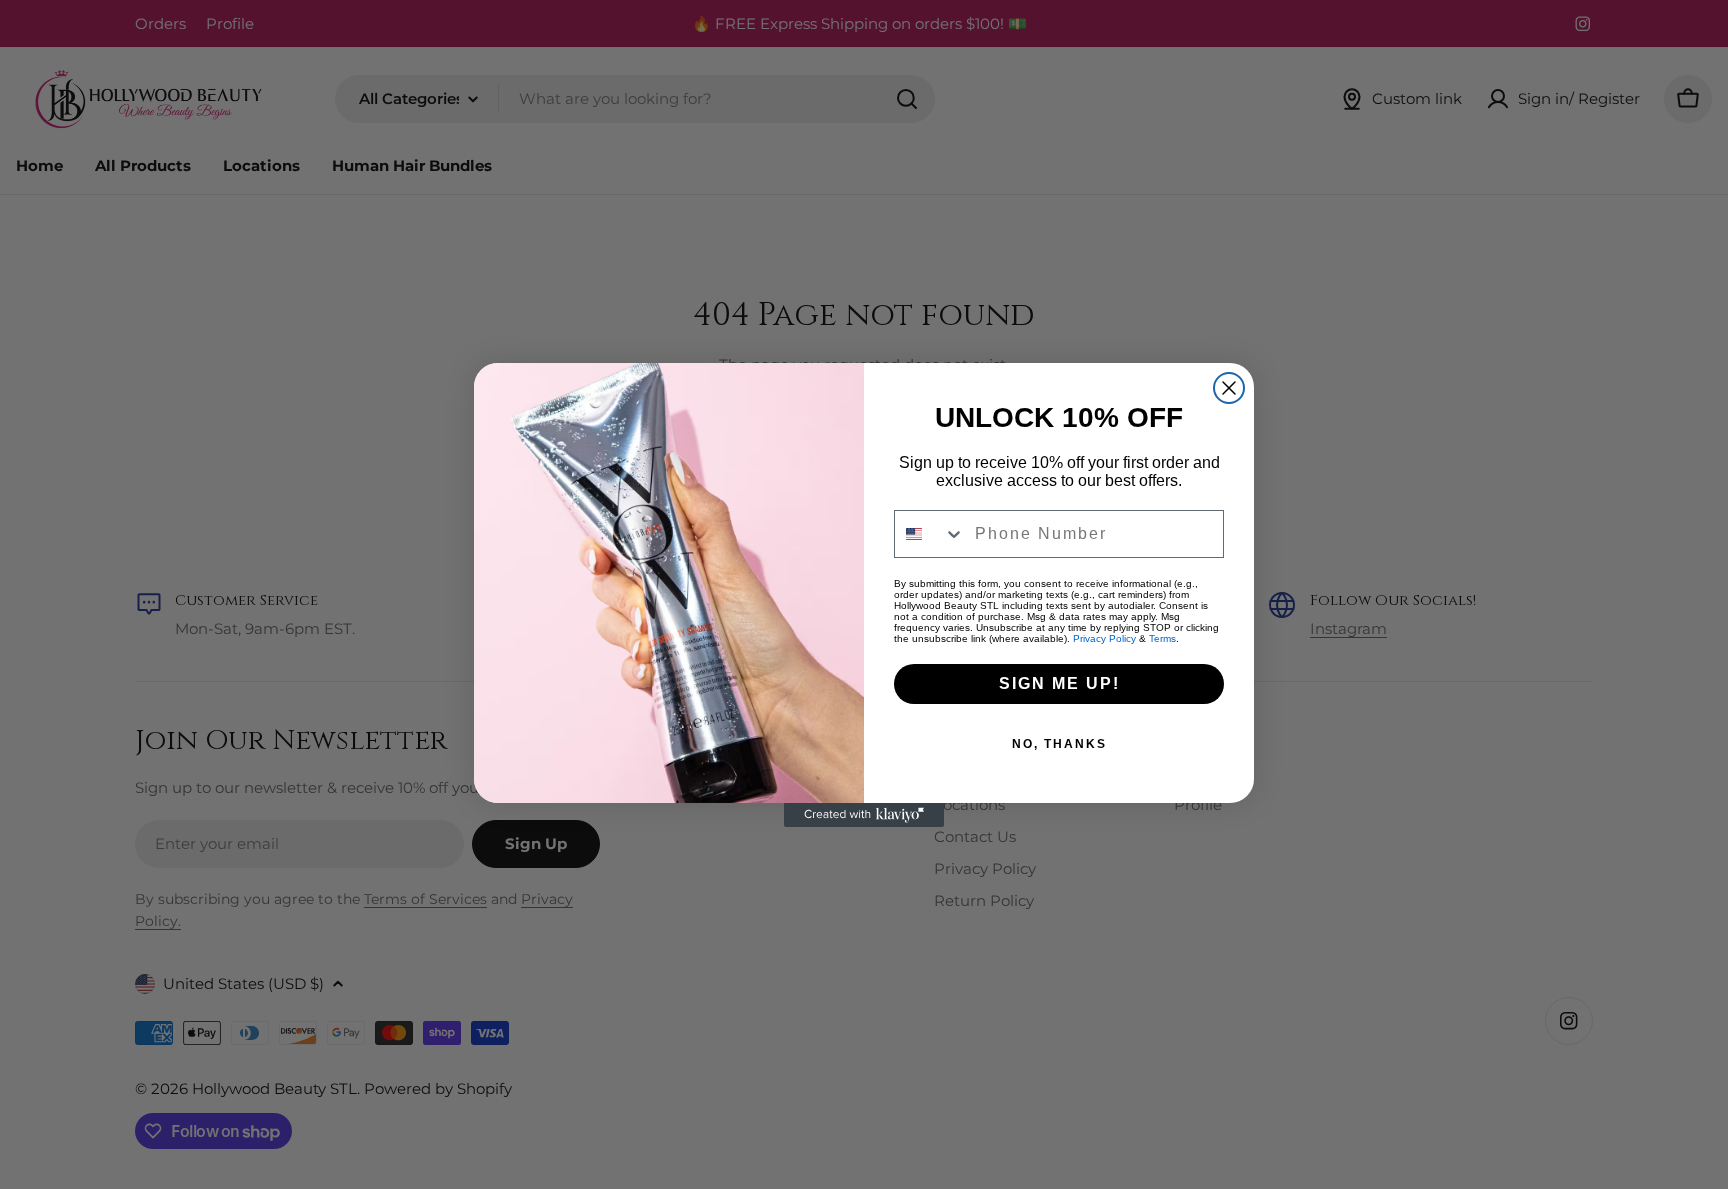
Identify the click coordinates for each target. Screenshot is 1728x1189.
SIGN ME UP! (1059, 683)
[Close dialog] (1229, 388)
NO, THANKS (1059, 744)
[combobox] (930, 534)
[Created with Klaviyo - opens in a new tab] (864, 815)
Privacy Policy (1104, 638)
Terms (1162, 638)
